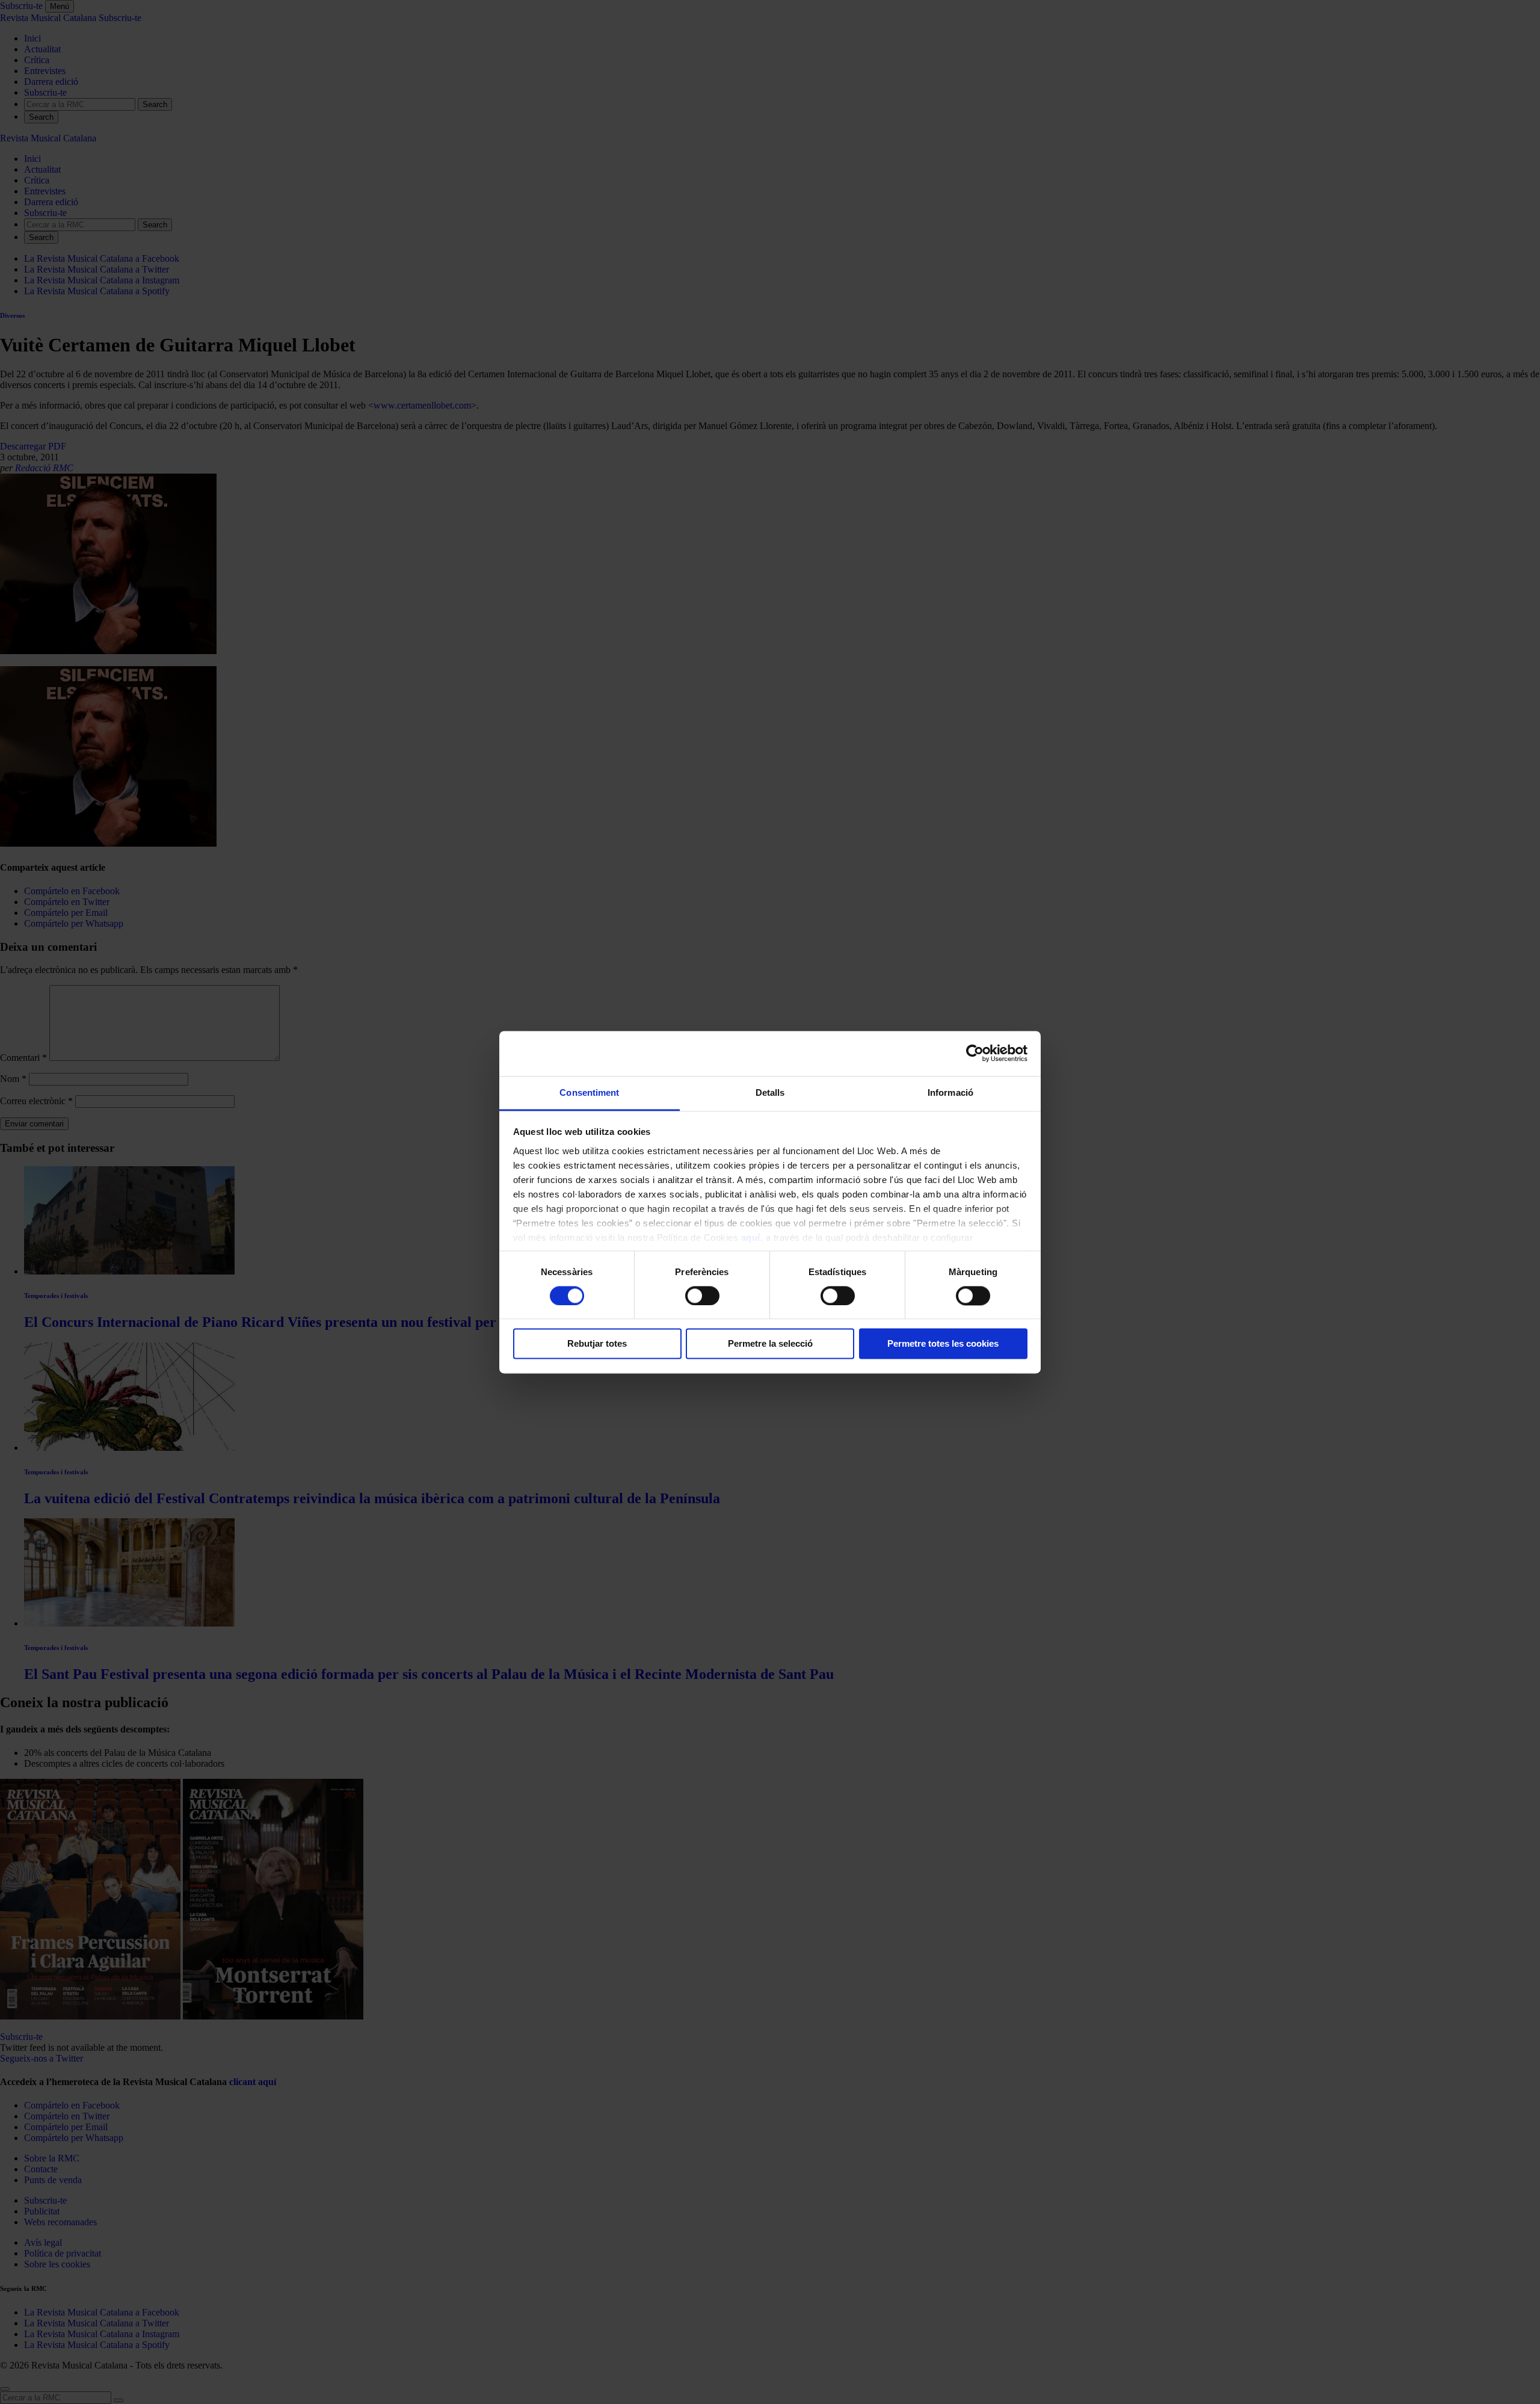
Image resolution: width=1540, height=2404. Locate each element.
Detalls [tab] (770, 1092)
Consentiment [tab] (589, 1092)
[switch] (702, 1296)
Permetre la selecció (770, 1344)
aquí (751, 1238)
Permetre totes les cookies (943, 1344)
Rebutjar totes (597, 1344)
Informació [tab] (950, 1092)
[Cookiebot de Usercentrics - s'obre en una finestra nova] (975, 1053)
